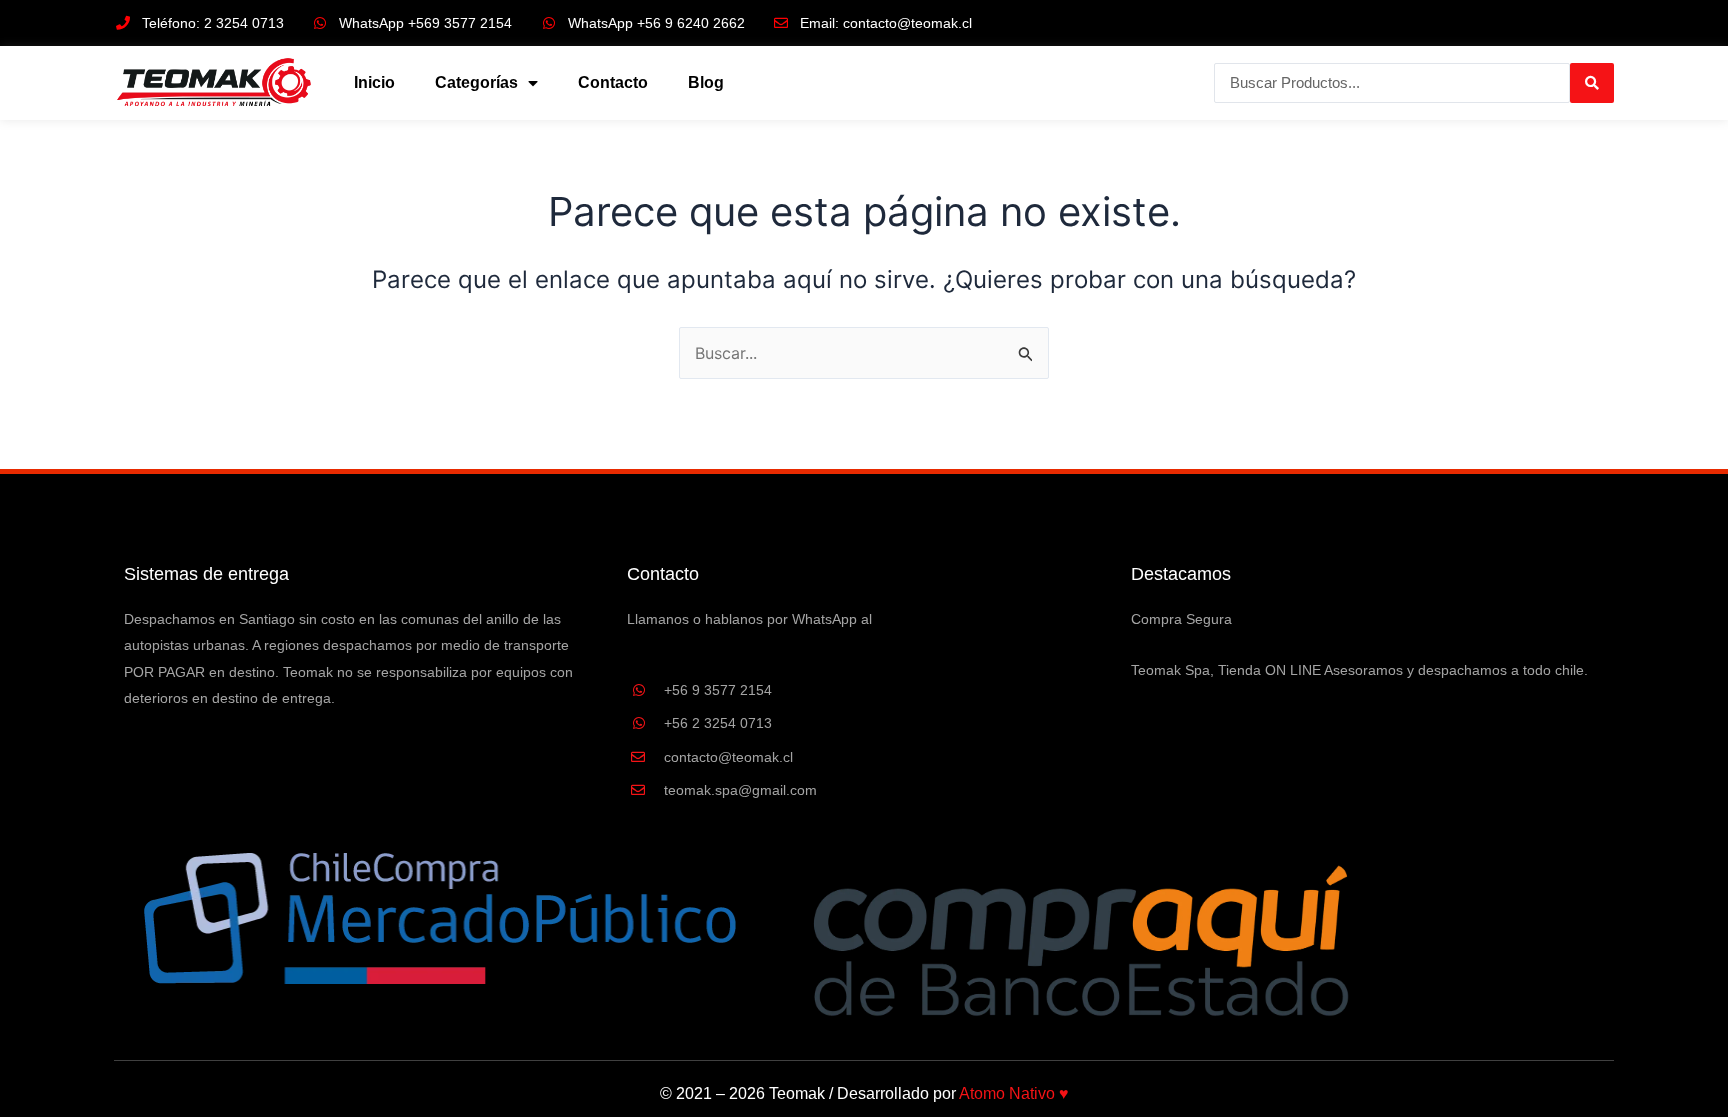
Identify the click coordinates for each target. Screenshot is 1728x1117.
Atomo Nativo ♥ (1014, 1093)
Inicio (374, 82)
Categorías (476, 82)
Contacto (613, 82)
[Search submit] (1592, 83)
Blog (706, 82)
